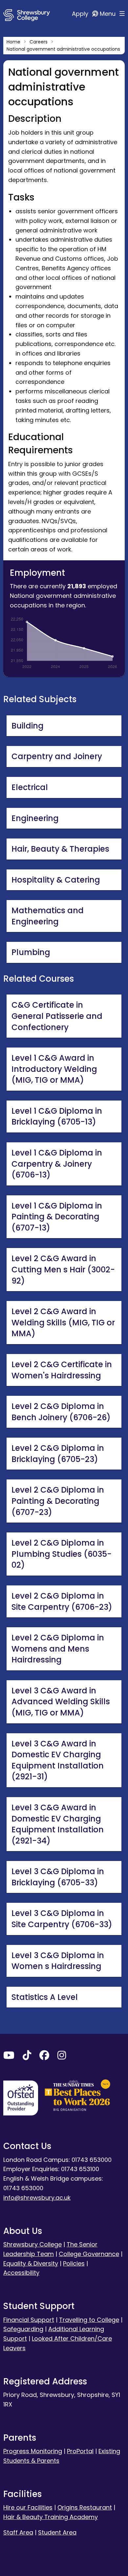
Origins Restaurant (85, 2507)
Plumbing (31, 952)
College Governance (89, 2254)
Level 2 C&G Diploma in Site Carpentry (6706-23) (62, 1601)
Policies (74, 2263)
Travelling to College (89, 2320)
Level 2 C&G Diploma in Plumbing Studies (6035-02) (62, 1554)
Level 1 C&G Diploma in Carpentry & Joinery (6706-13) (57, 1164)
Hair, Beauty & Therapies (60, 849)
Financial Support (29, 2320)
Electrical (30, 787)
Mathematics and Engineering (48, 916)
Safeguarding (23, 2329)
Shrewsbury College (32, 2244)
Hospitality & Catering (56, 880)
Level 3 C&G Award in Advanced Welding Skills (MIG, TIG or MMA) (61, 1702)
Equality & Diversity (31, 2263)
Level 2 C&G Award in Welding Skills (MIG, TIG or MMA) (63, 1322)
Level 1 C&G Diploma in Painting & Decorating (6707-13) (57, 1217)
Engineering (35, 818)
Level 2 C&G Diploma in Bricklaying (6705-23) (58, 1454)
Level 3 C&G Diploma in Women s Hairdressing (58, 1961)
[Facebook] (44, 2057)
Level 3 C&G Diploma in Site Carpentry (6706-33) (62, 1919)
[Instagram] (62, 2057)
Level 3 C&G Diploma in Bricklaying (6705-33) (58, 1877)
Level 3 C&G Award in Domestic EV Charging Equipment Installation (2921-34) (58, 1824)
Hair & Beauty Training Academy (51, 2517)
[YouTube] (9, 2057)
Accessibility (21, 2273)
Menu (108, 14)
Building (28, 726)
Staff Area (18, 2532)
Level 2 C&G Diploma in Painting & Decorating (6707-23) (58, 1501)
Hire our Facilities (28, 2507)
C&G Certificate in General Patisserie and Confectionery (57, 1016)
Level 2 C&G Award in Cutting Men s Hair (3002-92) (63, 1269)
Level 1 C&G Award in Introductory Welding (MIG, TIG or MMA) (54, 1069)
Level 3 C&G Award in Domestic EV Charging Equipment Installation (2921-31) (58, 1760)
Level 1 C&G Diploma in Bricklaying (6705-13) (57, 1116)
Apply (81, 14)
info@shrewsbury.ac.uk (37, 2198)
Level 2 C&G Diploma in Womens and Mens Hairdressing (58, 1649)
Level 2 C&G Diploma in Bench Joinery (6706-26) (61, 1412)
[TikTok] (27, 2057)
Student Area (57, 2532)
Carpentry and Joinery (57, 756)
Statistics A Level (45, 1997)
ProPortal (80, 2451)
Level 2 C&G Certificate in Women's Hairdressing (62, 1370)
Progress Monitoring (33, 2451)
